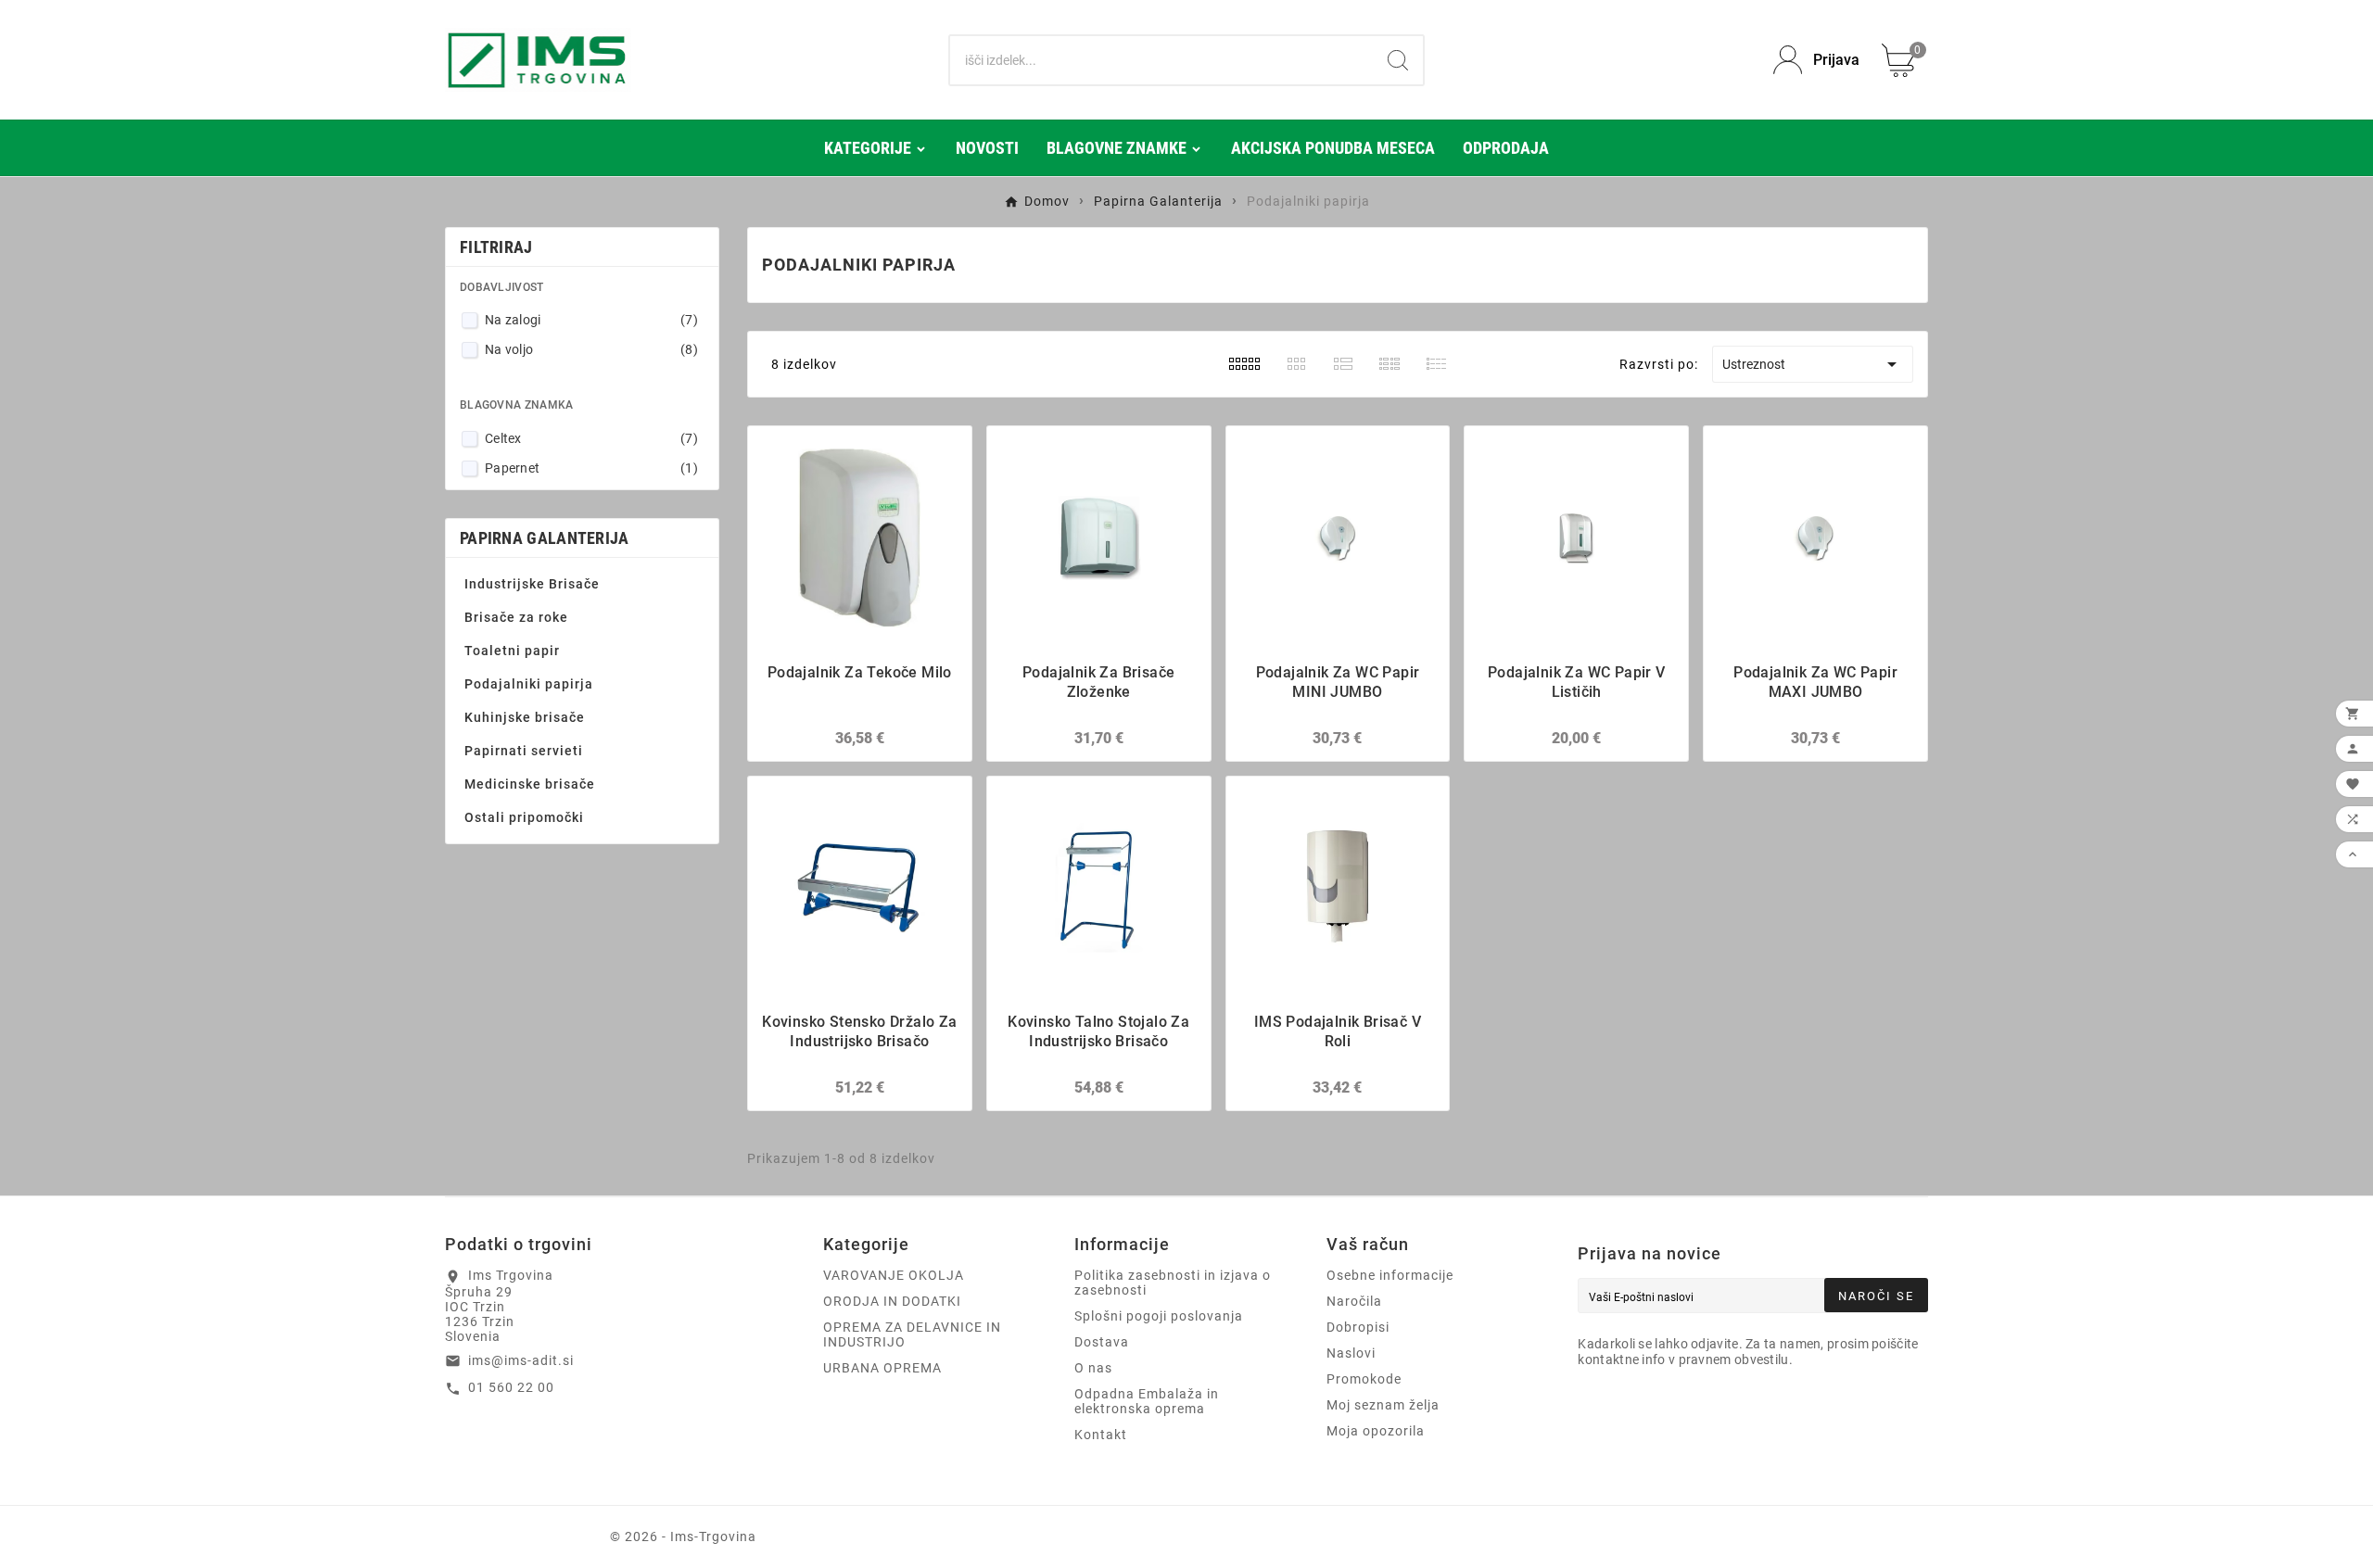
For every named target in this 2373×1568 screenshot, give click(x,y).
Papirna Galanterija (545, 538)
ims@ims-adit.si (521, 1360)
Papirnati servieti (524, 751)
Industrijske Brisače (532, 584)
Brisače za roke (516, 617)
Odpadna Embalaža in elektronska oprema (1147, 1401)
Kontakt (1101, 1435)
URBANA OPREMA (882, 1368)
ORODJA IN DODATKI (892, 1301)
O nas (1093, 1368)
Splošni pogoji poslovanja (1159, 1316)
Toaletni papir (512, 651)
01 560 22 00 (511, 1387)
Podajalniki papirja (529, 684)
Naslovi (1351, 1353)
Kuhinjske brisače (525, 717)
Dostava (1102, 1342)
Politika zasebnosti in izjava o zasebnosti (1173, 1283)
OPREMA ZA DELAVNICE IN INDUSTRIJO (912, 1334)
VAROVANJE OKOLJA (894, 1275)
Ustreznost (1813, 364)
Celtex (591, 438)
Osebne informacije (1390, 1275)
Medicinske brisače (530, 784)
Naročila (1354, 1301)
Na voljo (591, 349)
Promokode (1364, 1379)
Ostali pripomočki (524, 817)
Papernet (591, 468)
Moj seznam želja (1383, 1405)
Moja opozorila (1376, 1431)
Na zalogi (591, 320)
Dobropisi (1358, 1327)
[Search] (1398, 60)
